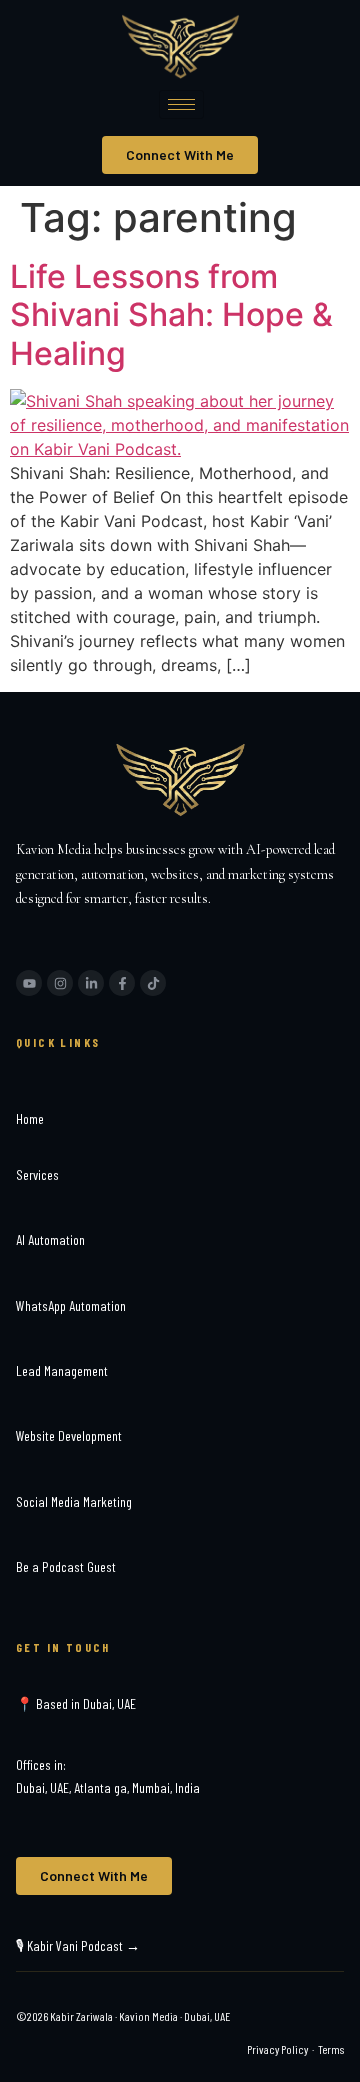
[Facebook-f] (122, 983)
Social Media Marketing (74, 1501)
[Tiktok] (153, 983)
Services (37, 1174)
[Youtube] (29, 983)
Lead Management (62, 1370)
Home (30, 1118)
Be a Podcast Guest (66, 1566)
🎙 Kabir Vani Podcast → (78, 1945)
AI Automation (50, 1239)
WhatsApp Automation (71, 1305)
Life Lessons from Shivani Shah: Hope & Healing (171, 315)
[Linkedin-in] (91, 983)
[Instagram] (60, 983)
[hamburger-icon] (181, 104)
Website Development (69, 1435)
